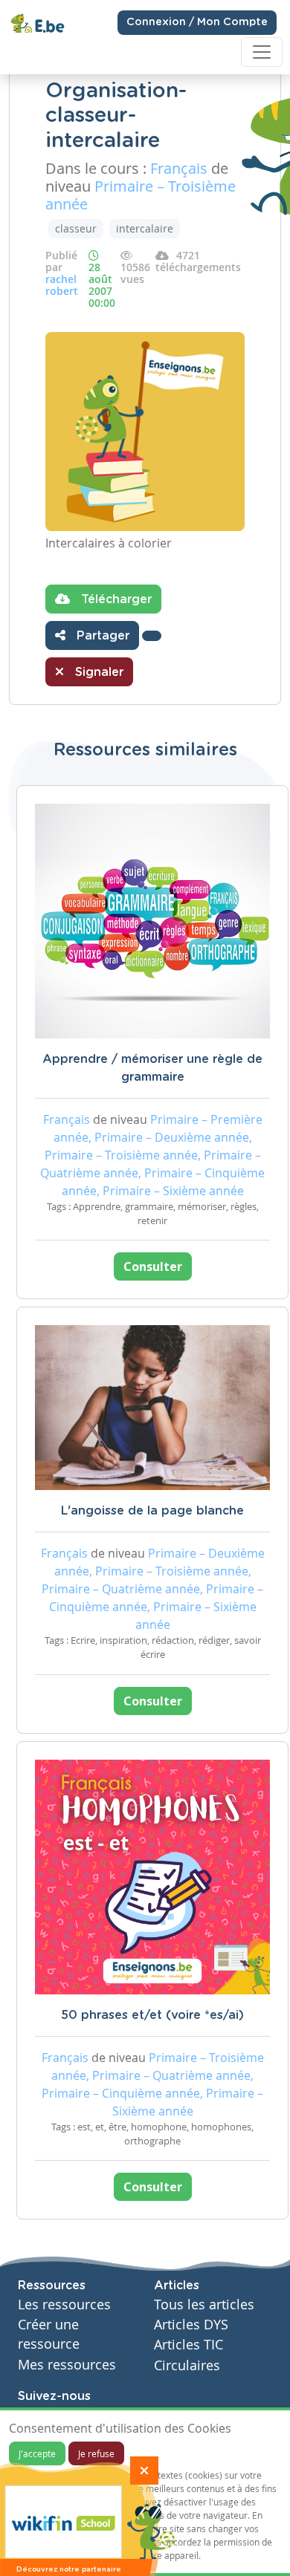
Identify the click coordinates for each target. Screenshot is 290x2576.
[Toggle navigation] (262, 52)
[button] (152, 636)
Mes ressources (67, 2365)
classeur (76, 228)
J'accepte (37, 2453)
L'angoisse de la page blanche (152, 1511)
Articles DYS (191, 2325)
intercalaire (145, 228)
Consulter (153, 1266)
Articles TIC (188, 2345)
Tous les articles (204, 2305)
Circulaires (187, 2365)
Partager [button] (101, 636)
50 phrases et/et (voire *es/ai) (152, 2015)
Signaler (97, 672)
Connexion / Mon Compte (197, 22)
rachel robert (62, 285)
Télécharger (115, 599)
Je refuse (96, 2453)
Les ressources (64, 2305)
